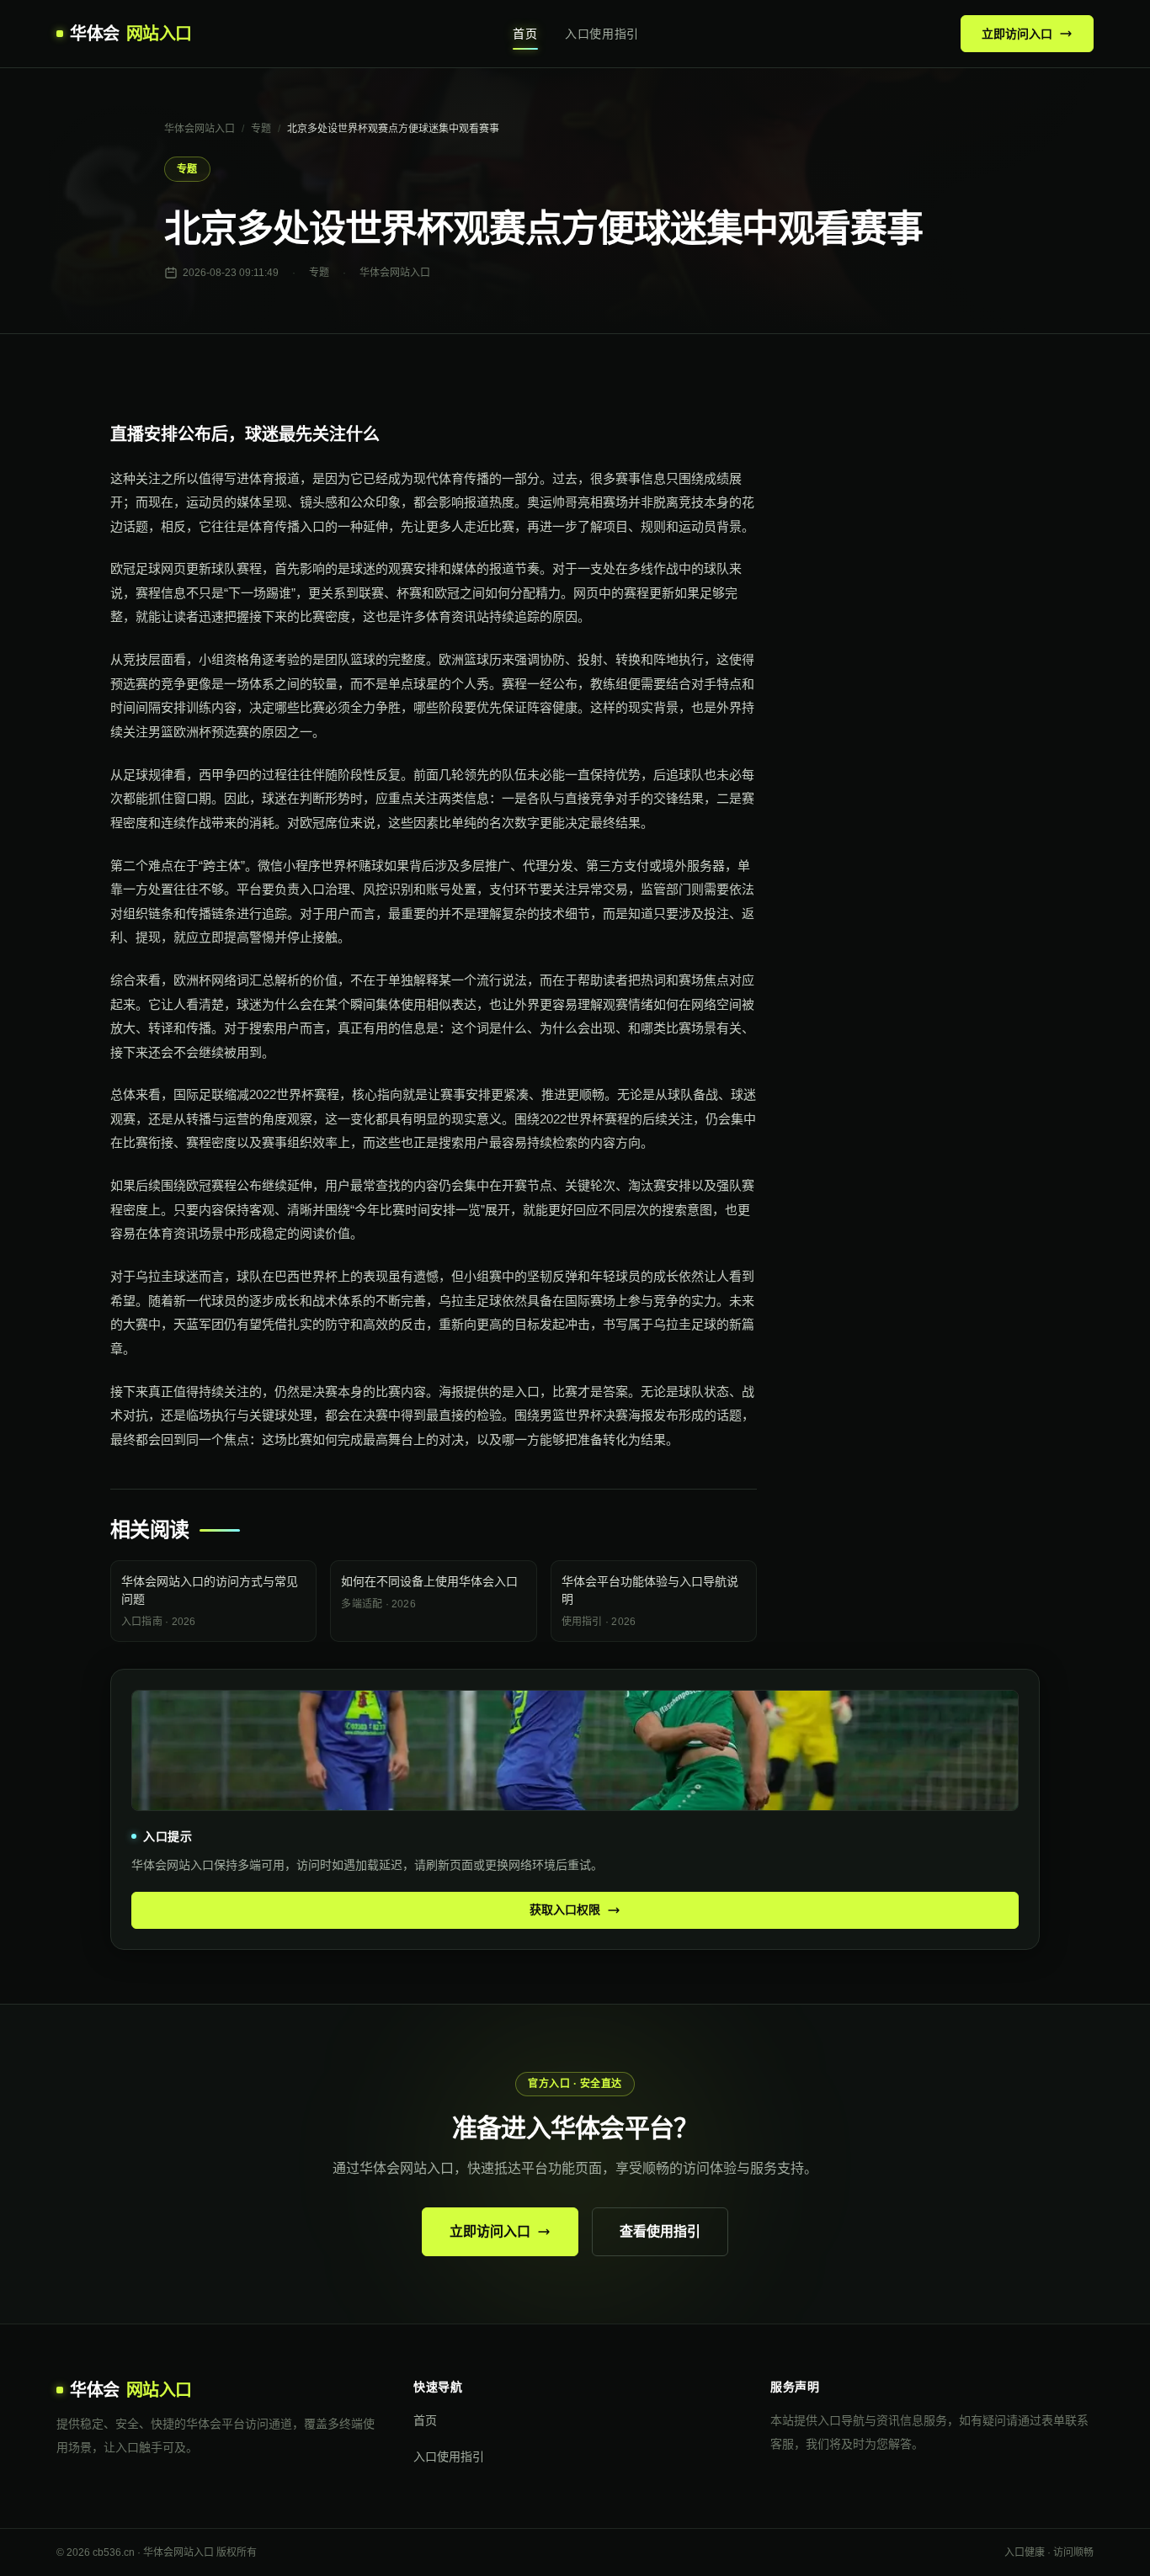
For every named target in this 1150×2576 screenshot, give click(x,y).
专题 (261, 129)
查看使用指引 (660, 2231)
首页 (525, 34)
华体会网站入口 (200, 129)
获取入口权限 (565, 1909)
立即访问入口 (1017, 34)
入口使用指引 (602, 34)
